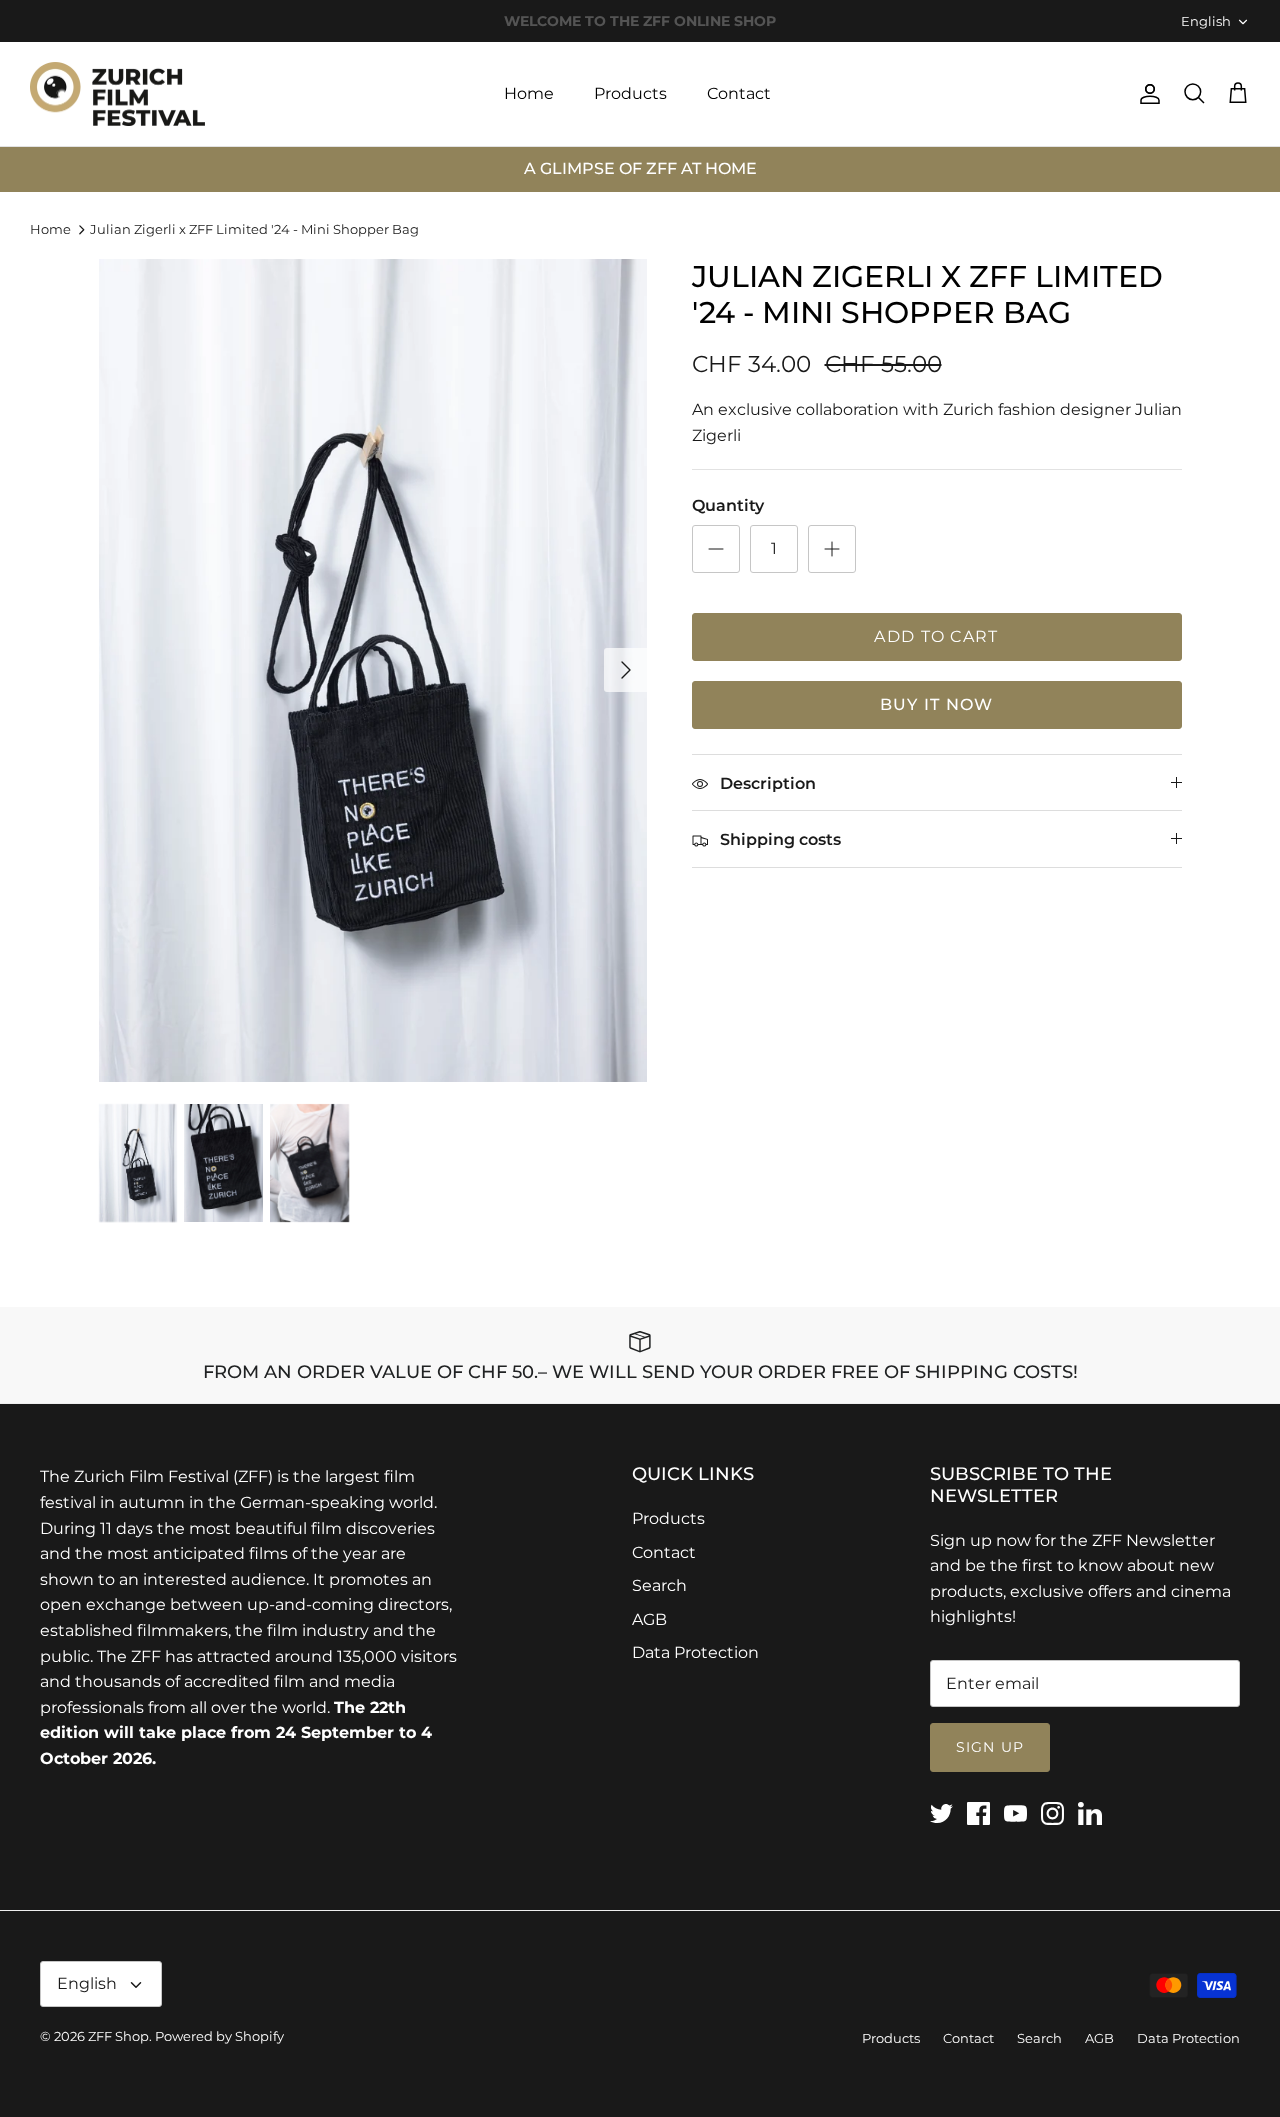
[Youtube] (1015, 1813)
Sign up (990, 1747)
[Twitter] (941, 1813)
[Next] (626, 670)
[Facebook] (978, 1813)
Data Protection (695, 1652)
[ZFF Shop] (117, 94)
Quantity (728, 505)
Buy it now (937, 704)
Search (659, 1585)
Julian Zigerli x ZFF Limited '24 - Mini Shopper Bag (254, 229)
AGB (649, 1619)
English (1206, 21)
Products (630, 93)
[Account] (1146, 94)
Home (529, 93)
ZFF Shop (118, 2036)
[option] (373, 670)
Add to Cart (936, 636)
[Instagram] (1052, 1813)
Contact (739, 93)
